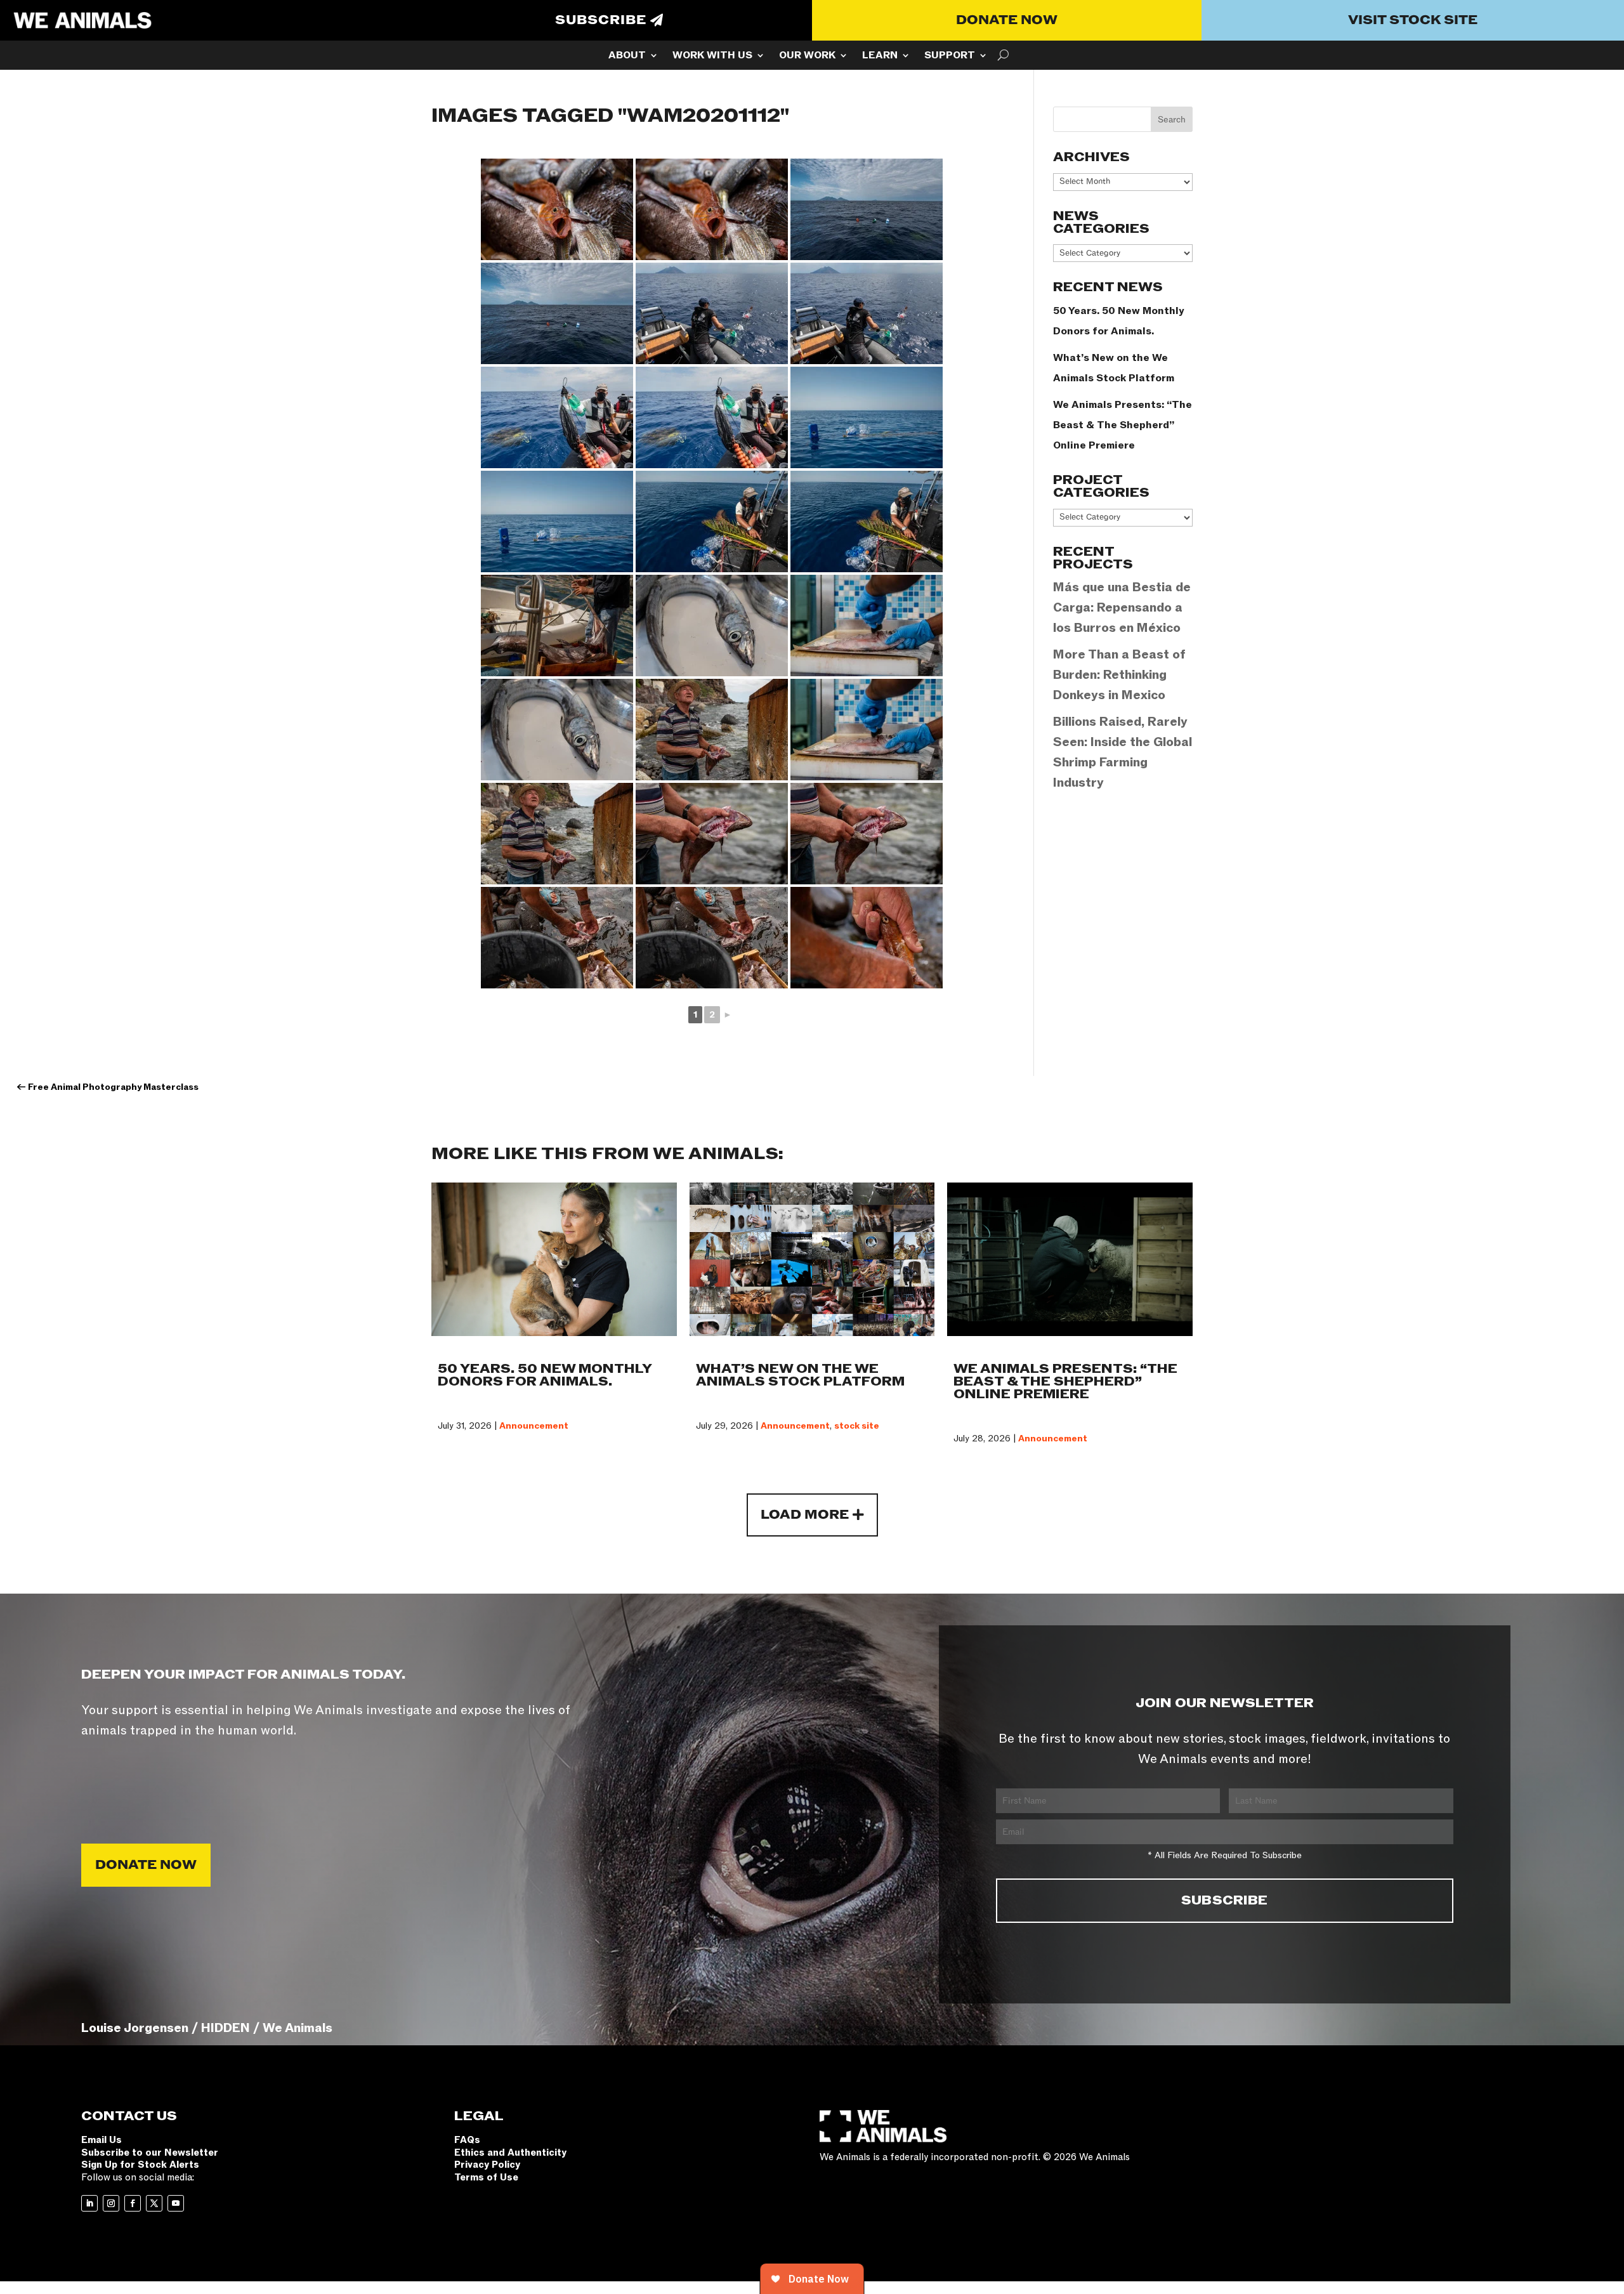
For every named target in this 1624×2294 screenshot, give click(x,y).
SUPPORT (950, 56)
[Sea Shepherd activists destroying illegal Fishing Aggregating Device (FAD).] (712, 313)
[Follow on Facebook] (133, 2203)
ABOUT (627, 56)
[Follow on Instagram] (111, 2203)
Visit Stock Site (1413, 20)
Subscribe (601, 20)
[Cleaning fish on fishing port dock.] (867, 938)
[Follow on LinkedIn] (89, 2203)
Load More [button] (805, 1515)
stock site (857, 1426)
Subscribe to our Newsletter (150, 2153)
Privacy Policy (487, 2165)
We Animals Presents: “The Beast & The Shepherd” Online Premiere (1123, 425)
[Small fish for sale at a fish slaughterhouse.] (712, 626)
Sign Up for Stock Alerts (140, 2165)
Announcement (534, 1426)
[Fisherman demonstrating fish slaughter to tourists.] (712, 730)
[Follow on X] (154, 2203)
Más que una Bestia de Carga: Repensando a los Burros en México (1122, 608)
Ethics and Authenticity (510, 2153)
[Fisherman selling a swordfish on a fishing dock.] (557, 626)
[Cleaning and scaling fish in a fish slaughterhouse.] (867, 626)
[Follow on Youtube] (176, 2203)
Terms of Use (486, 2177)
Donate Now (1007, 20)
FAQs (467, 2140)
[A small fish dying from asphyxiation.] (557, 209)
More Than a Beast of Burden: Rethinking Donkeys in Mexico (1119, 675)
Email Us (101, 2140)
